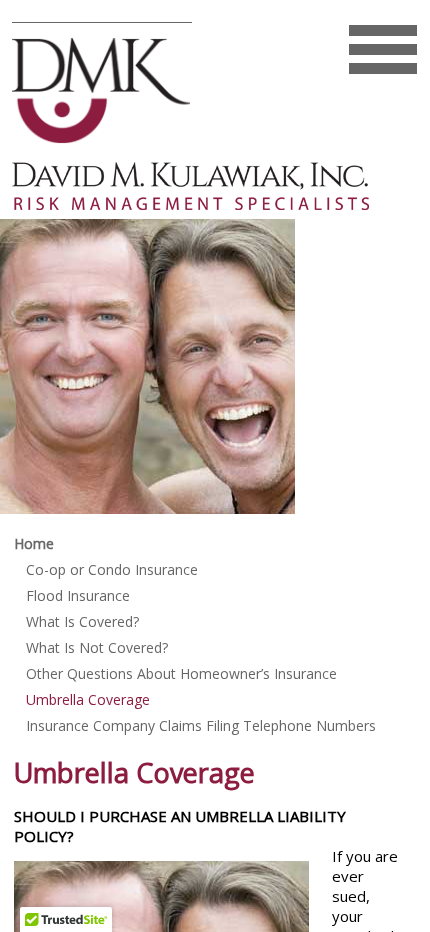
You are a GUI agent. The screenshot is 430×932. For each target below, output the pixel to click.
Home (34, 543)
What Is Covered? (82, 621)
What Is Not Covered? (97, 647)
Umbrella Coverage (88, 699)
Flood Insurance (78, 595)
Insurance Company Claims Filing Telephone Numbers (201, 725)
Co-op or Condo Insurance (112, 569)
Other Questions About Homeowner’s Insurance (181, 673)
